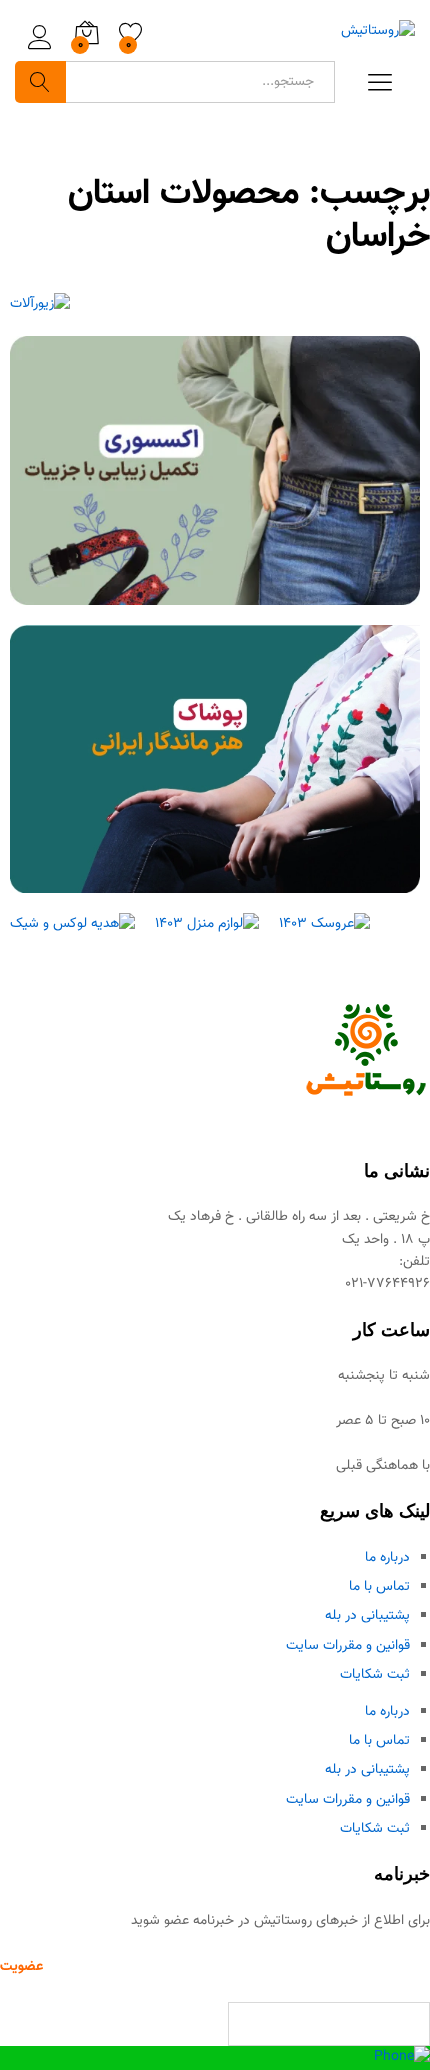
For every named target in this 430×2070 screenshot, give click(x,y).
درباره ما (387, 1558)
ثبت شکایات (375, 1675)
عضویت (21, 1967)
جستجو (40, 82)
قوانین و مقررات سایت (348, 1646)
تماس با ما (379, 1587)
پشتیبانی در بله (367, 1616)
